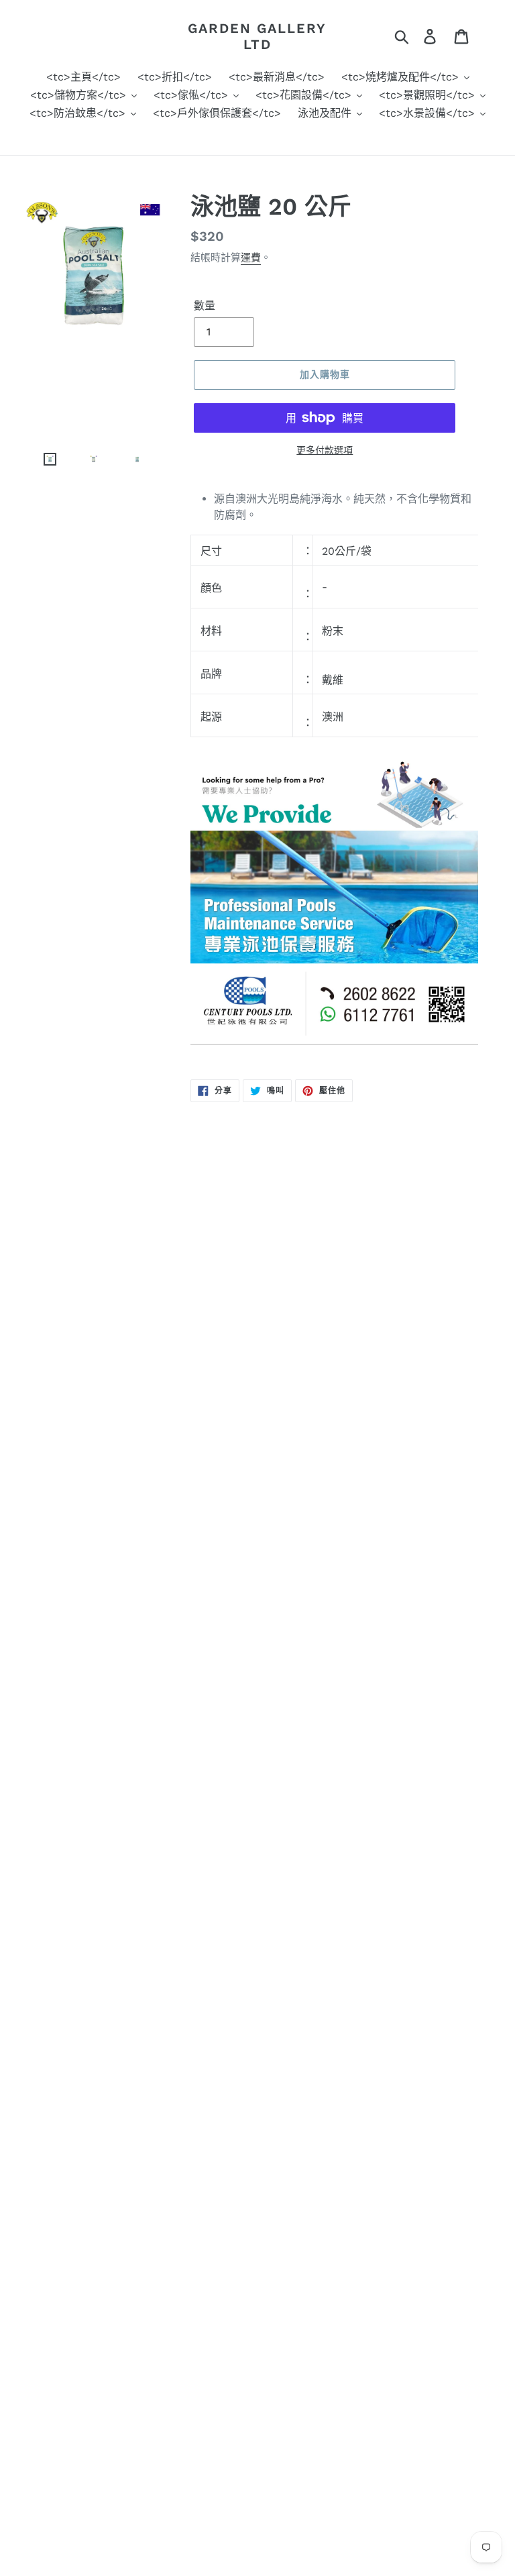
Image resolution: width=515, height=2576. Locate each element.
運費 (251, 258)
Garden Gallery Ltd (257, 36)
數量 (205, 306)
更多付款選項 (325, 450)
